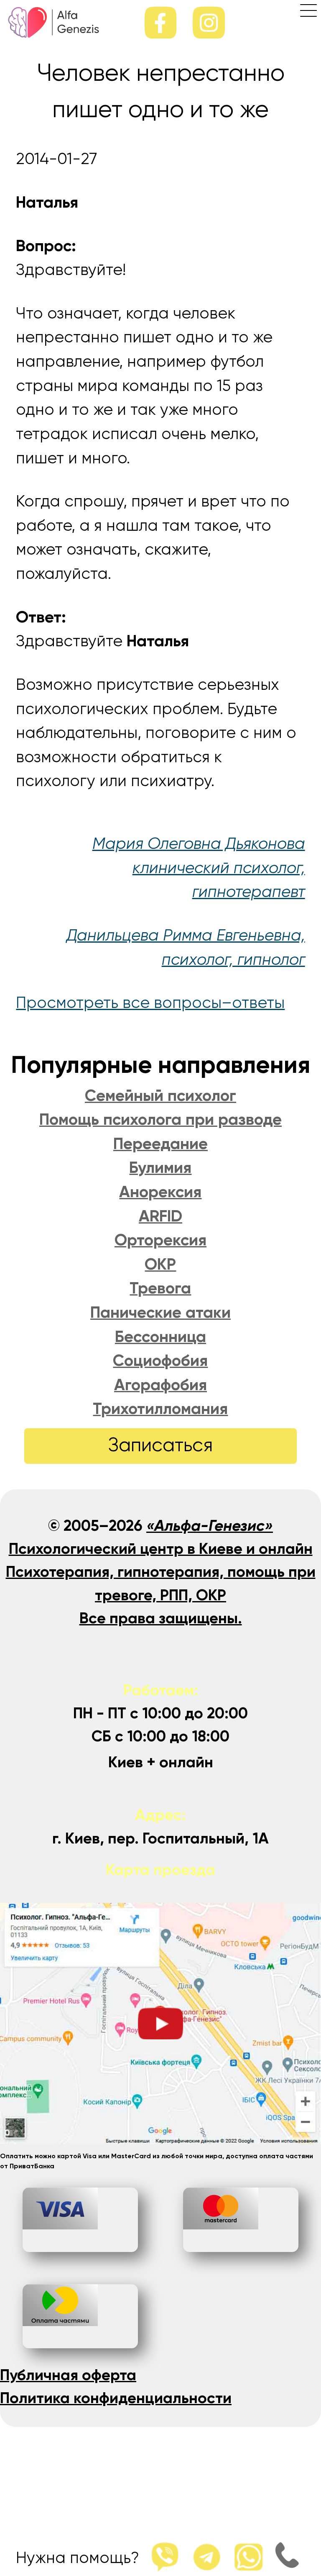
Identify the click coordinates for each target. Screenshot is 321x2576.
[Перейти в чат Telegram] (202, 2558)
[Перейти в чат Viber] (160, 2558)
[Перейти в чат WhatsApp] (244, 2558)
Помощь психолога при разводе (160, 1120)
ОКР (160, 1265)
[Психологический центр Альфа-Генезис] (54, 35)
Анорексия (160, 1193)
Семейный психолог (160, 1096)
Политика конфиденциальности (116, 2399)
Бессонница (160, 1338)
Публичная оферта (68, 2376)
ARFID (160, 1217)
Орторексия (160, 1241)
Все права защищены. (161, 1619)
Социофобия (160, 1361)
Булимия (160, 1168)
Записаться (160, 1446)
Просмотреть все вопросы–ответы (150, 1004)
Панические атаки (160, 1313)
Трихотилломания (160, 1410)
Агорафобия (160, 1386)
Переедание (160, 1145)
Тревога (160, 1289)
